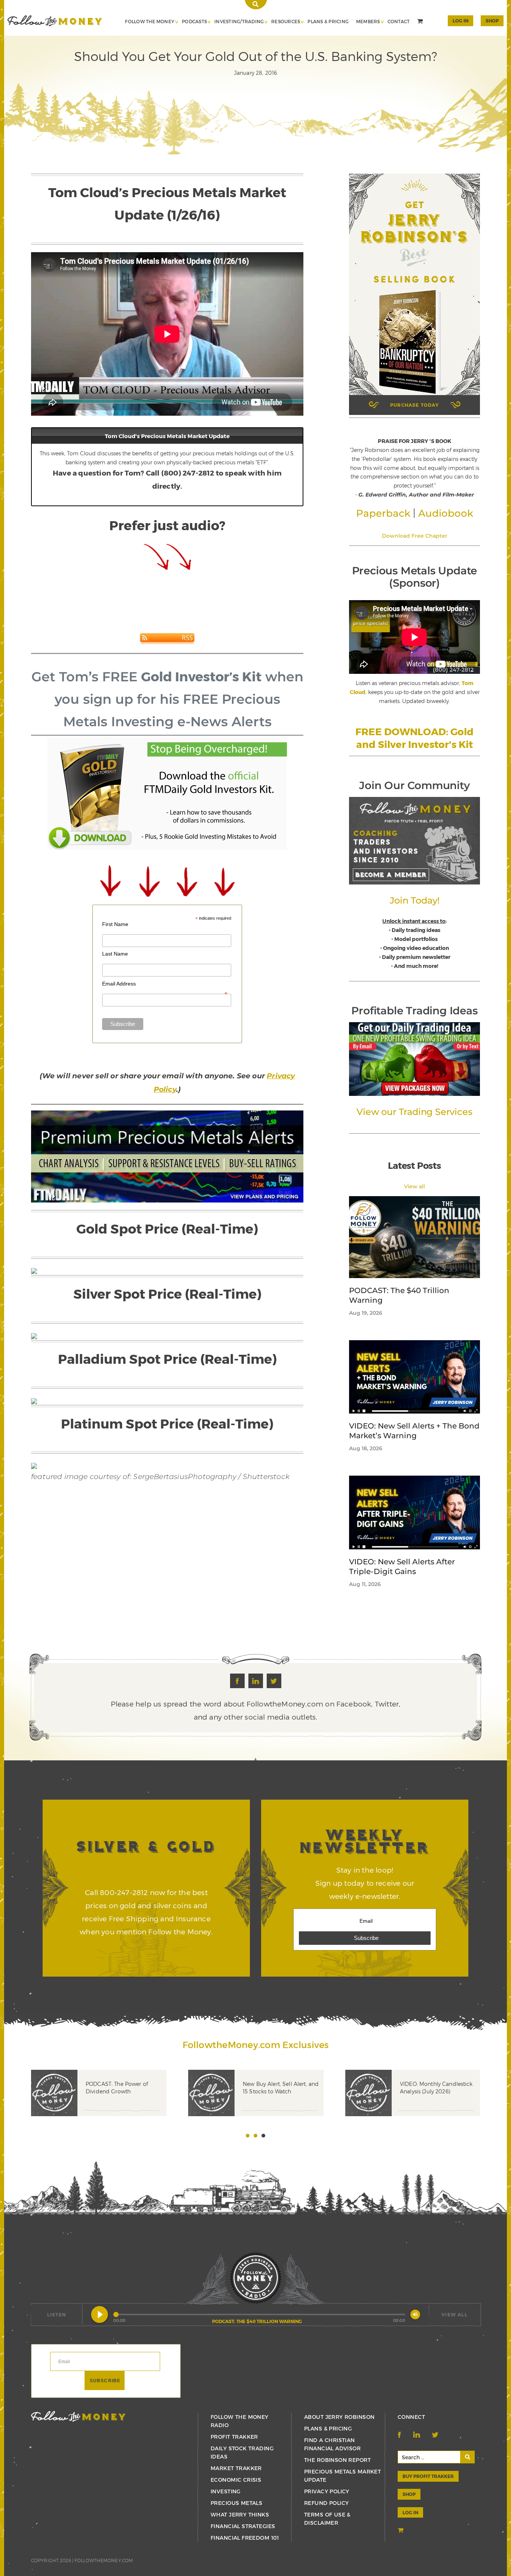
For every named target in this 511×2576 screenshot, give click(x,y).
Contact (399, 21)
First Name (115, 924)
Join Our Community (414, 785)
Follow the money (78, 2416)
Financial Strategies (243, 2526)
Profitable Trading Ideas (414, 1011)
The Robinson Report (337, 2460)
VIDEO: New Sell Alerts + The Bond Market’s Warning (414, 1431)
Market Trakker (236, 2468)
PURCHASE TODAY (414, 405)
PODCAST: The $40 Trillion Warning (399, 1295)
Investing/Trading (239, 21)
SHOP (492, 21)
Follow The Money (150, 21)
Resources (286, 21)
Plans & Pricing (328, 21)
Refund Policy (326, 2503)
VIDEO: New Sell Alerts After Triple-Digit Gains (402, 1567)
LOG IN (410, 2512)
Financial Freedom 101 (245, 2538)
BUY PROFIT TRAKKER (428, 2476)
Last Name (115, 954)
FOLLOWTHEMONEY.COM (104, 2560)
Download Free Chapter (415, 536)
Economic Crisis (236, 2480)
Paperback (383, 513)
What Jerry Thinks (240, 2514)
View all (414, 1186)
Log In (460, 21)
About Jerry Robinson (339, 2417)
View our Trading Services (414, 1112)
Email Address (165, 984)
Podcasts (194, 21)
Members (368, 21)
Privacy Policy (327, 2491)
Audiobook (446, 513)
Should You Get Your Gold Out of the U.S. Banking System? (55, 21)
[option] (110, 2104)
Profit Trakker (234, 2437)
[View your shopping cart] (421, 22)
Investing (226, 2491)
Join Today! (415, 900)
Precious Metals (236, 2503)
